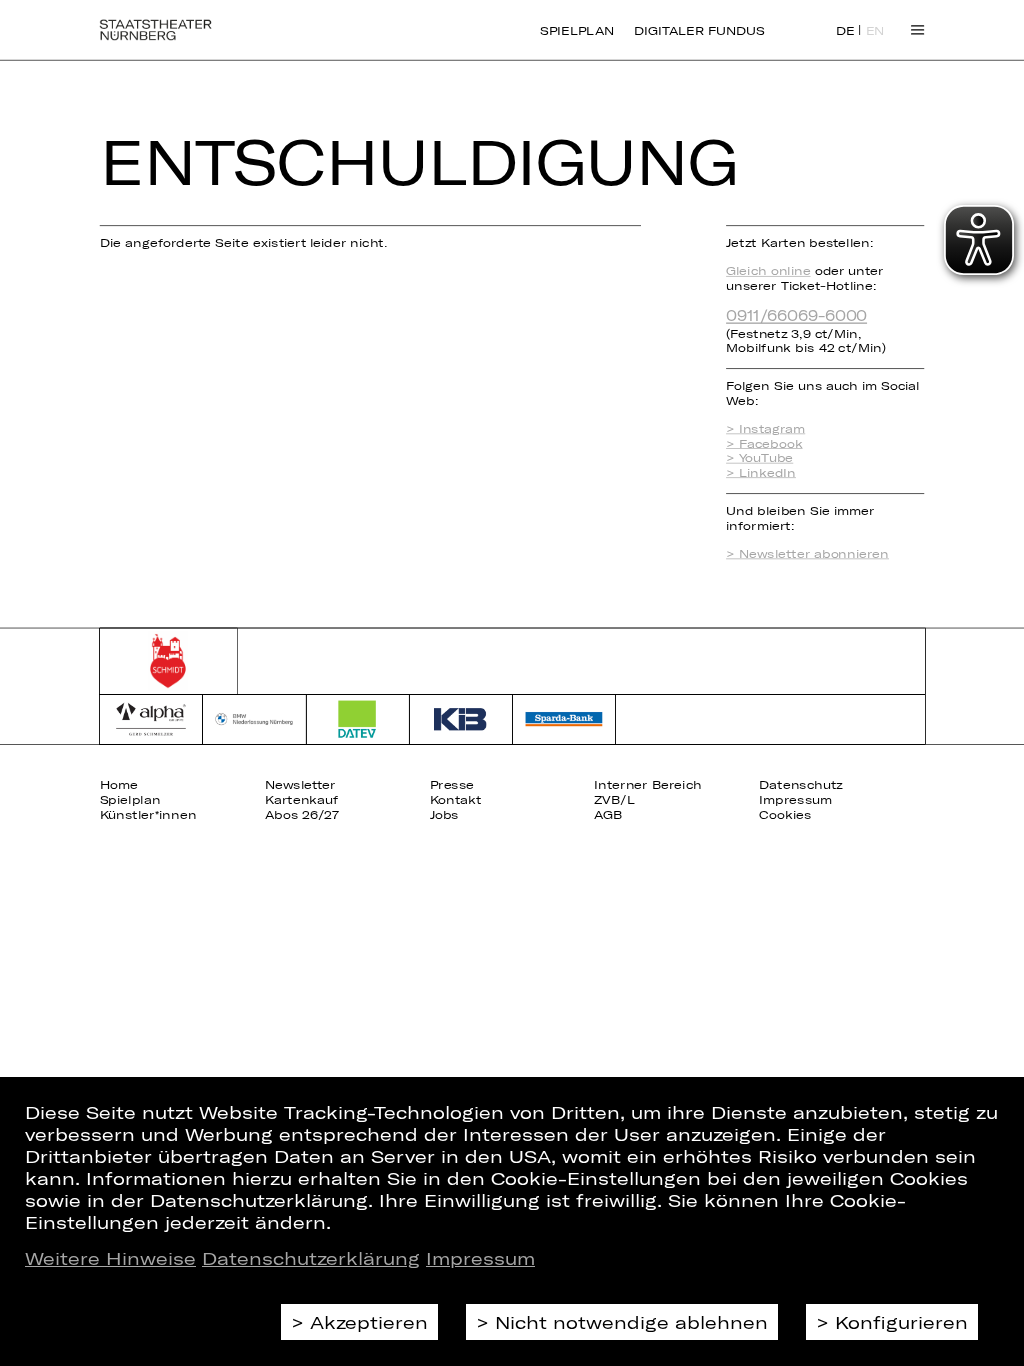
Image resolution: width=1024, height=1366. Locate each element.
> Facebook (764, 443)
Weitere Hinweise (110, 1258)
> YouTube (759, 457)
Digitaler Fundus (699, 30)
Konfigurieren (901, 1322)
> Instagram (765, 428)
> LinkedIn (761, 472)
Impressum (480, 1258)
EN (875, 31)
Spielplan (577, 30)
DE (845, 31)
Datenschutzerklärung (311, 1258)
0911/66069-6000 (796, 314)
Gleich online (768, 270)
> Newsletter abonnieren (807, 553)
